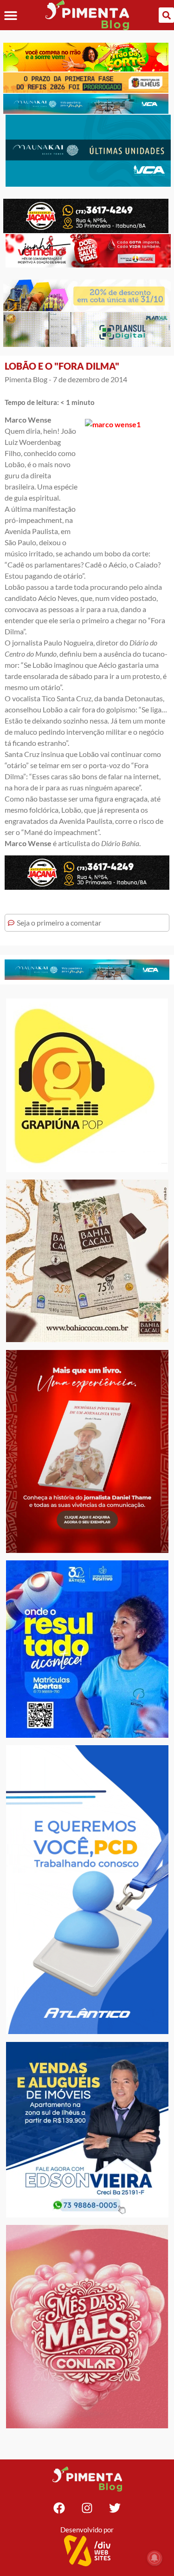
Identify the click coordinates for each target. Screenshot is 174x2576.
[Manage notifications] (155, 2558)
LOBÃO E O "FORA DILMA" (62, 366)
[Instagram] (87, 2508)
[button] (10, 15)
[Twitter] (115, 2508)
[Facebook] (59, 2508)
